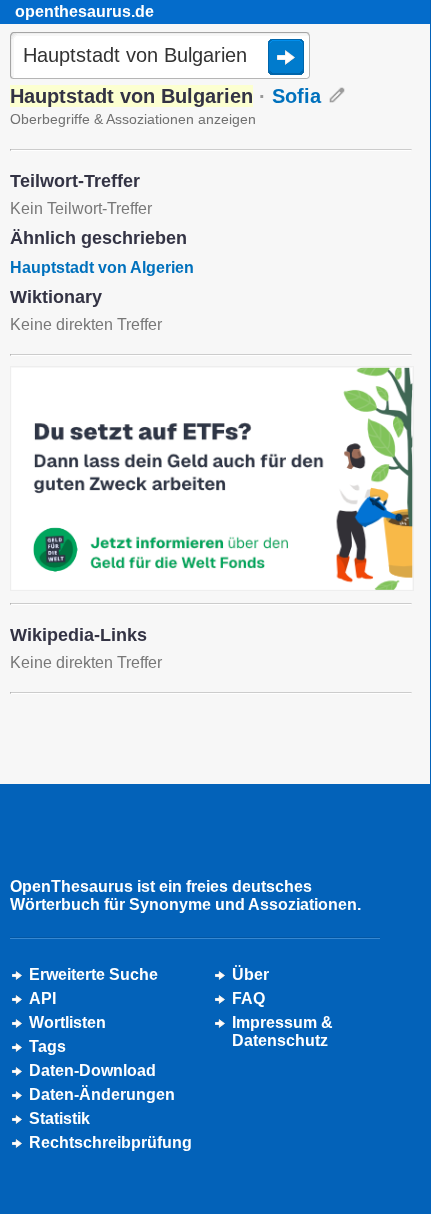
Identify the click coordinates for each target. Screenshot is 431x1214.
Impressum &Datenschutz (282, 1031)
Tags (47, 1046)
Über (250, 974)
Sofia (296, 96)
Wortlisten (67, 1022)
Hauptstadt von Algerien (102, 267)
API (42, 998)
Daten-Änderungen (102, 1094)
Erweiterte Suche (93, 974)
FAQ (248, 998)
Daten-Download (92, 1070)
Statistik (59, 1118)
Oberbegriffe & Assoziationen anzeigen (133, 119)
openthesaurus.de (84, 11)
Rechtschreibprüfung (110, 1142)
